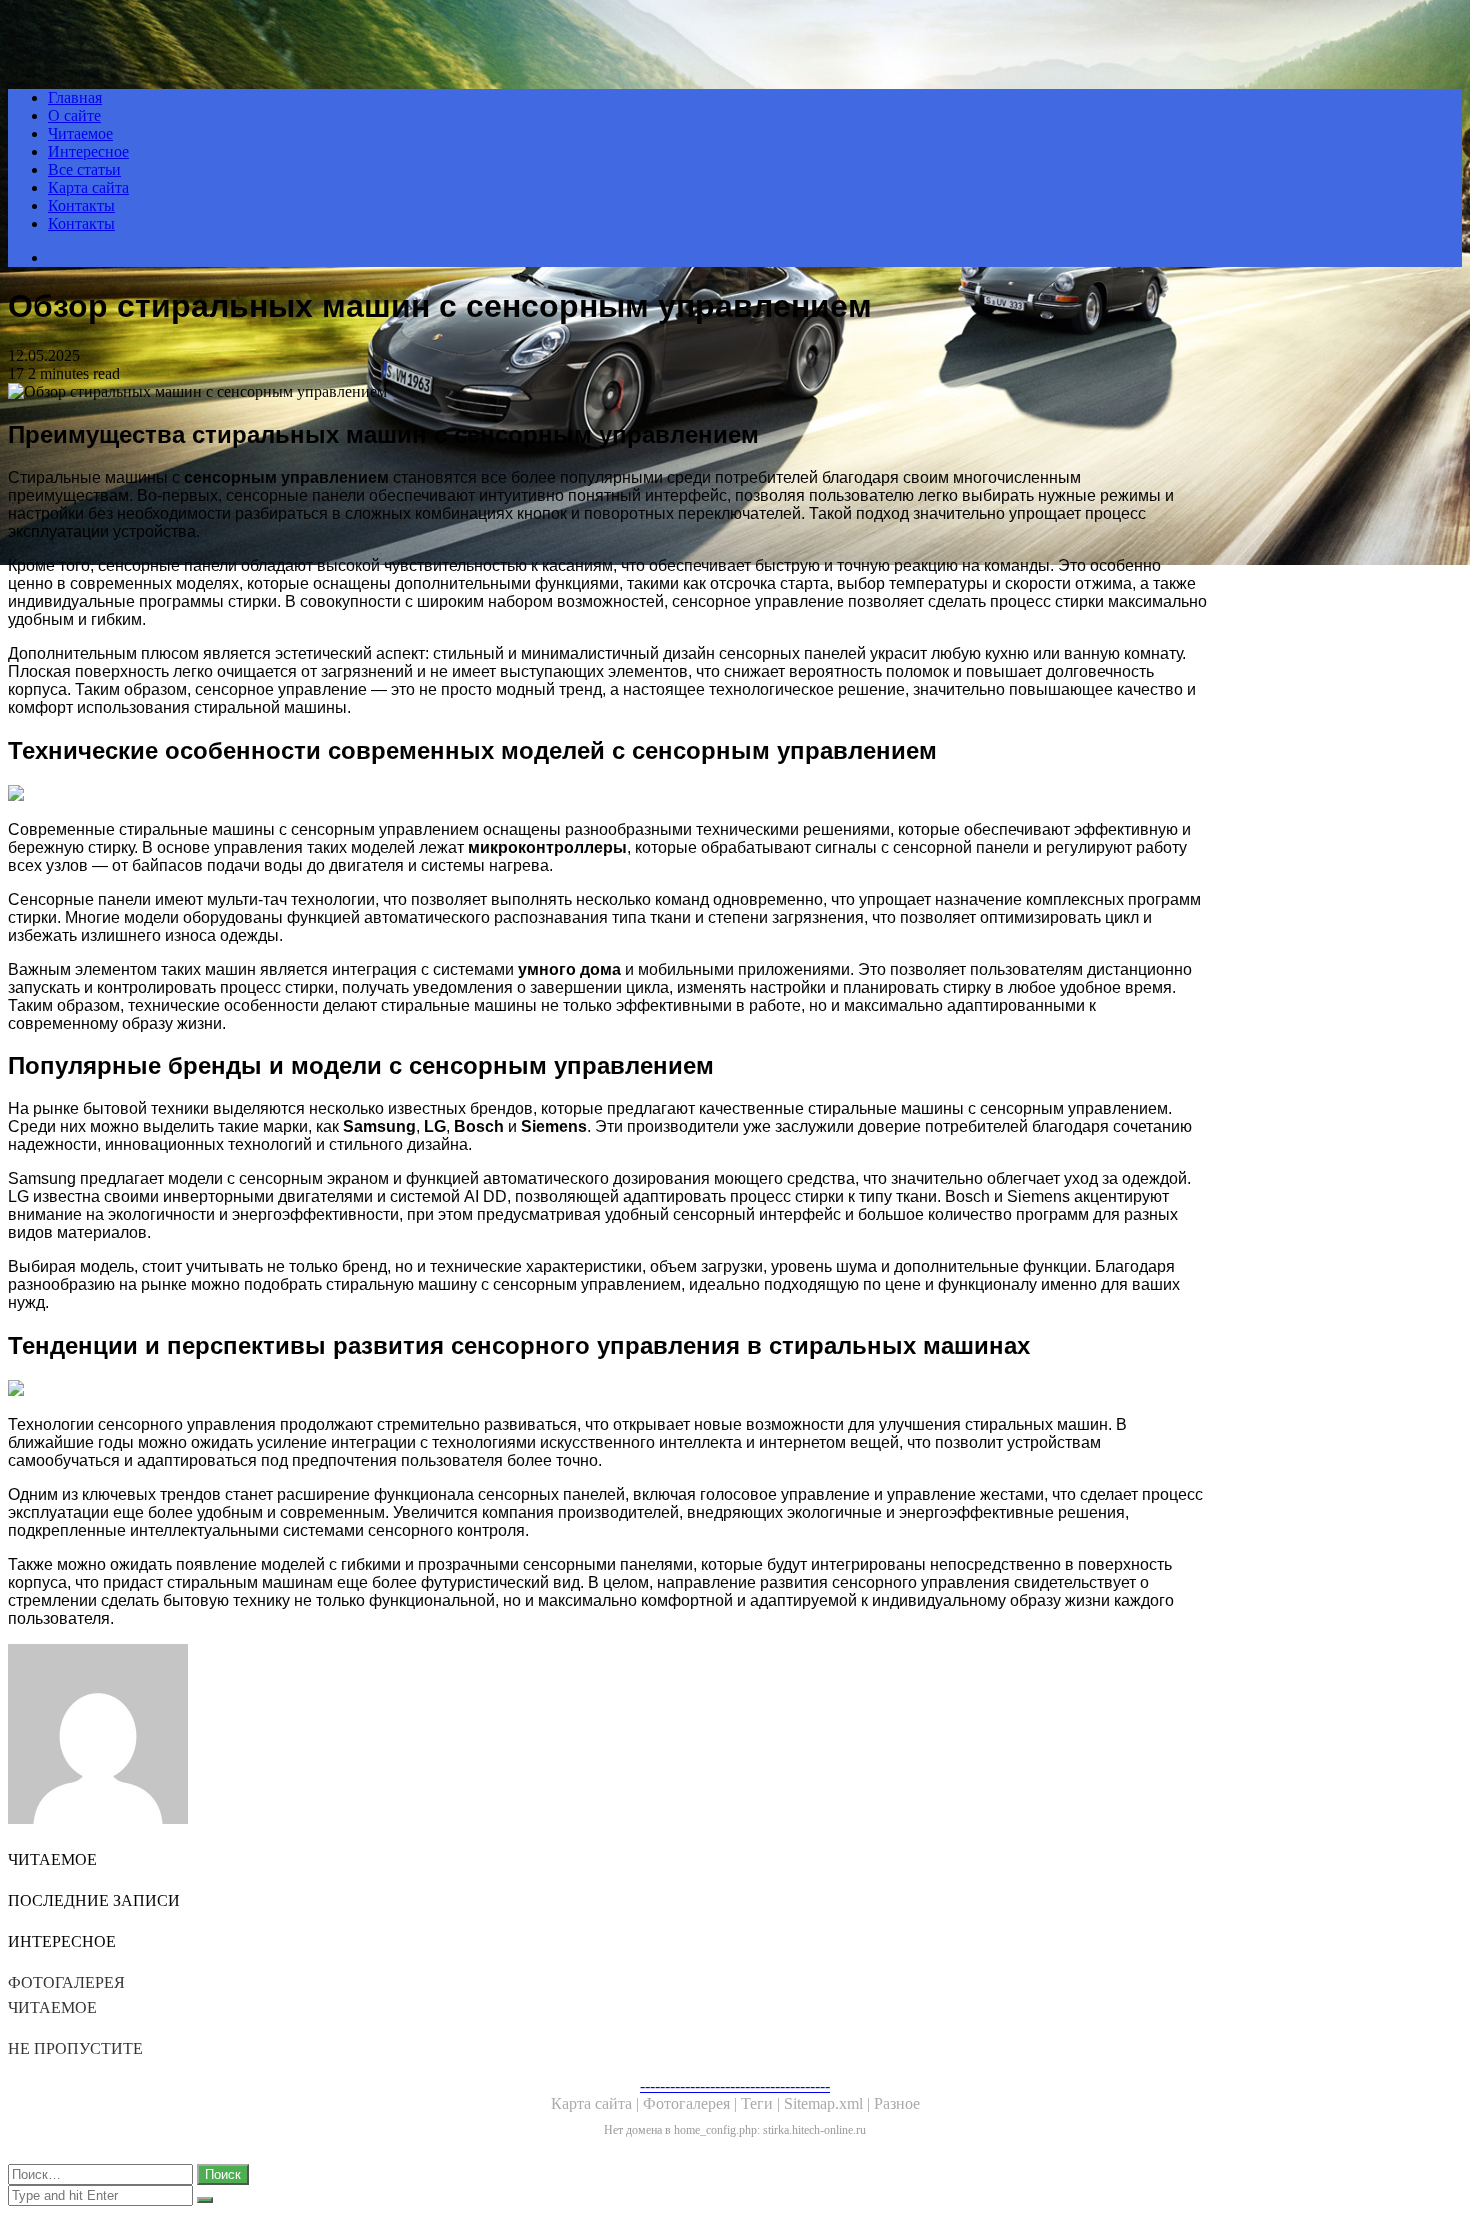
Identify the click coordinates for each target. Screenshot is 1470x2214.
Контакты (81, 205)
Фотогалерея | (692, 2103)
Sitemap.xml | (829, 2103)
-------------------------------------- (735, 2085)
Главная (75, 97)
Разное (897, 2103)
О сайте (74, 115)
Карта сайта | (597, 2103)
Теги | (762, 2103)
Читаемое (80, 133)
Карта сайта (88, 187)
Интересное (88, 151)
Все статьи (84, 169)
